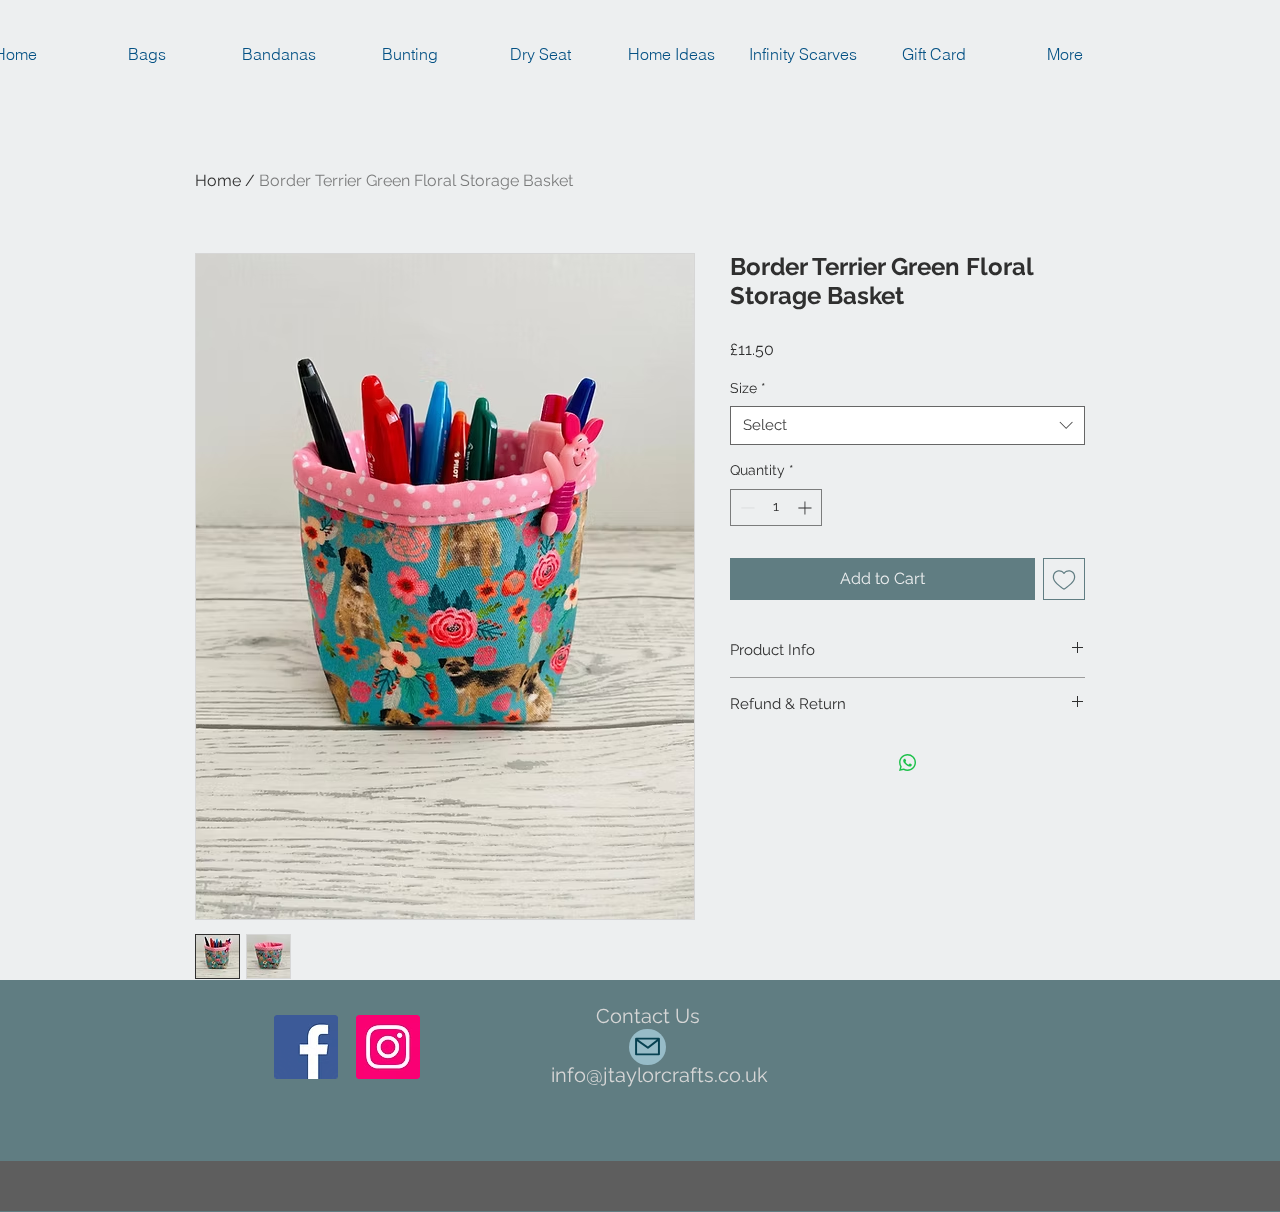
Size (748, 388)
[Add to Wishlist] (1064, 579)
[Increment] (806, 507)
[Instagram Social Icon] (388, 1047)
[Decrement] (745, 507)
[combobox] (907, 425)
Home (218, 180)
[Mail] (647, 1047)
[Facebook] (306, 1047)
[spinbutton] (776, 507)
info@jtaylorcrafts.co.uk (659, 1075)
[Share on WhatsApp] (908, 763)
